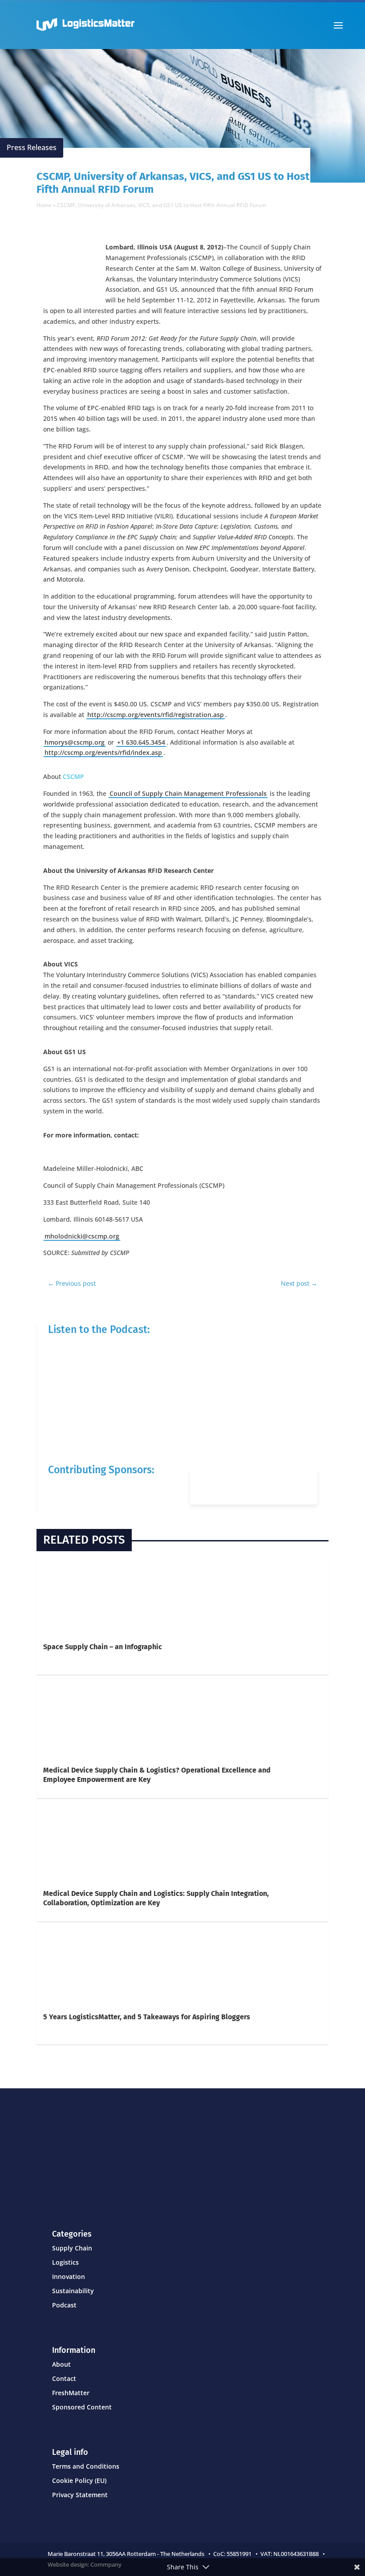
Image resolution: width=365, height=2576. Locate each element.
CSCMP (75, 776)
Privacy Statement (80, 2495)
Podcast (64, 2305)
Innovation (69, 2276)
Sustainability (73, 2291)
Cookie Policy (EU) (79, 2480)
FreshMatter (71, 2393)
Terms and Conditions (86, 2466)
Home (44, 205)
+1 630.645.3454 (141, 742)
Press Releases (32, 147)
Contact (64, 2378)
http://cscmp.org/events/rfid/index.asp (103, 752)
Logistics (65, 2262)
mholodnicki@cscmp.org (82, 1236)
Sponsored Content (82, 2407)
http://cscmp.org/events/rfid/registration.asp (156, 715)
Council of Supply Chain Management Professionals (188, 793)
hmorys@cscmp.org (75, 742)
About (61, 2364)
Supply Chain (72, 2248)
